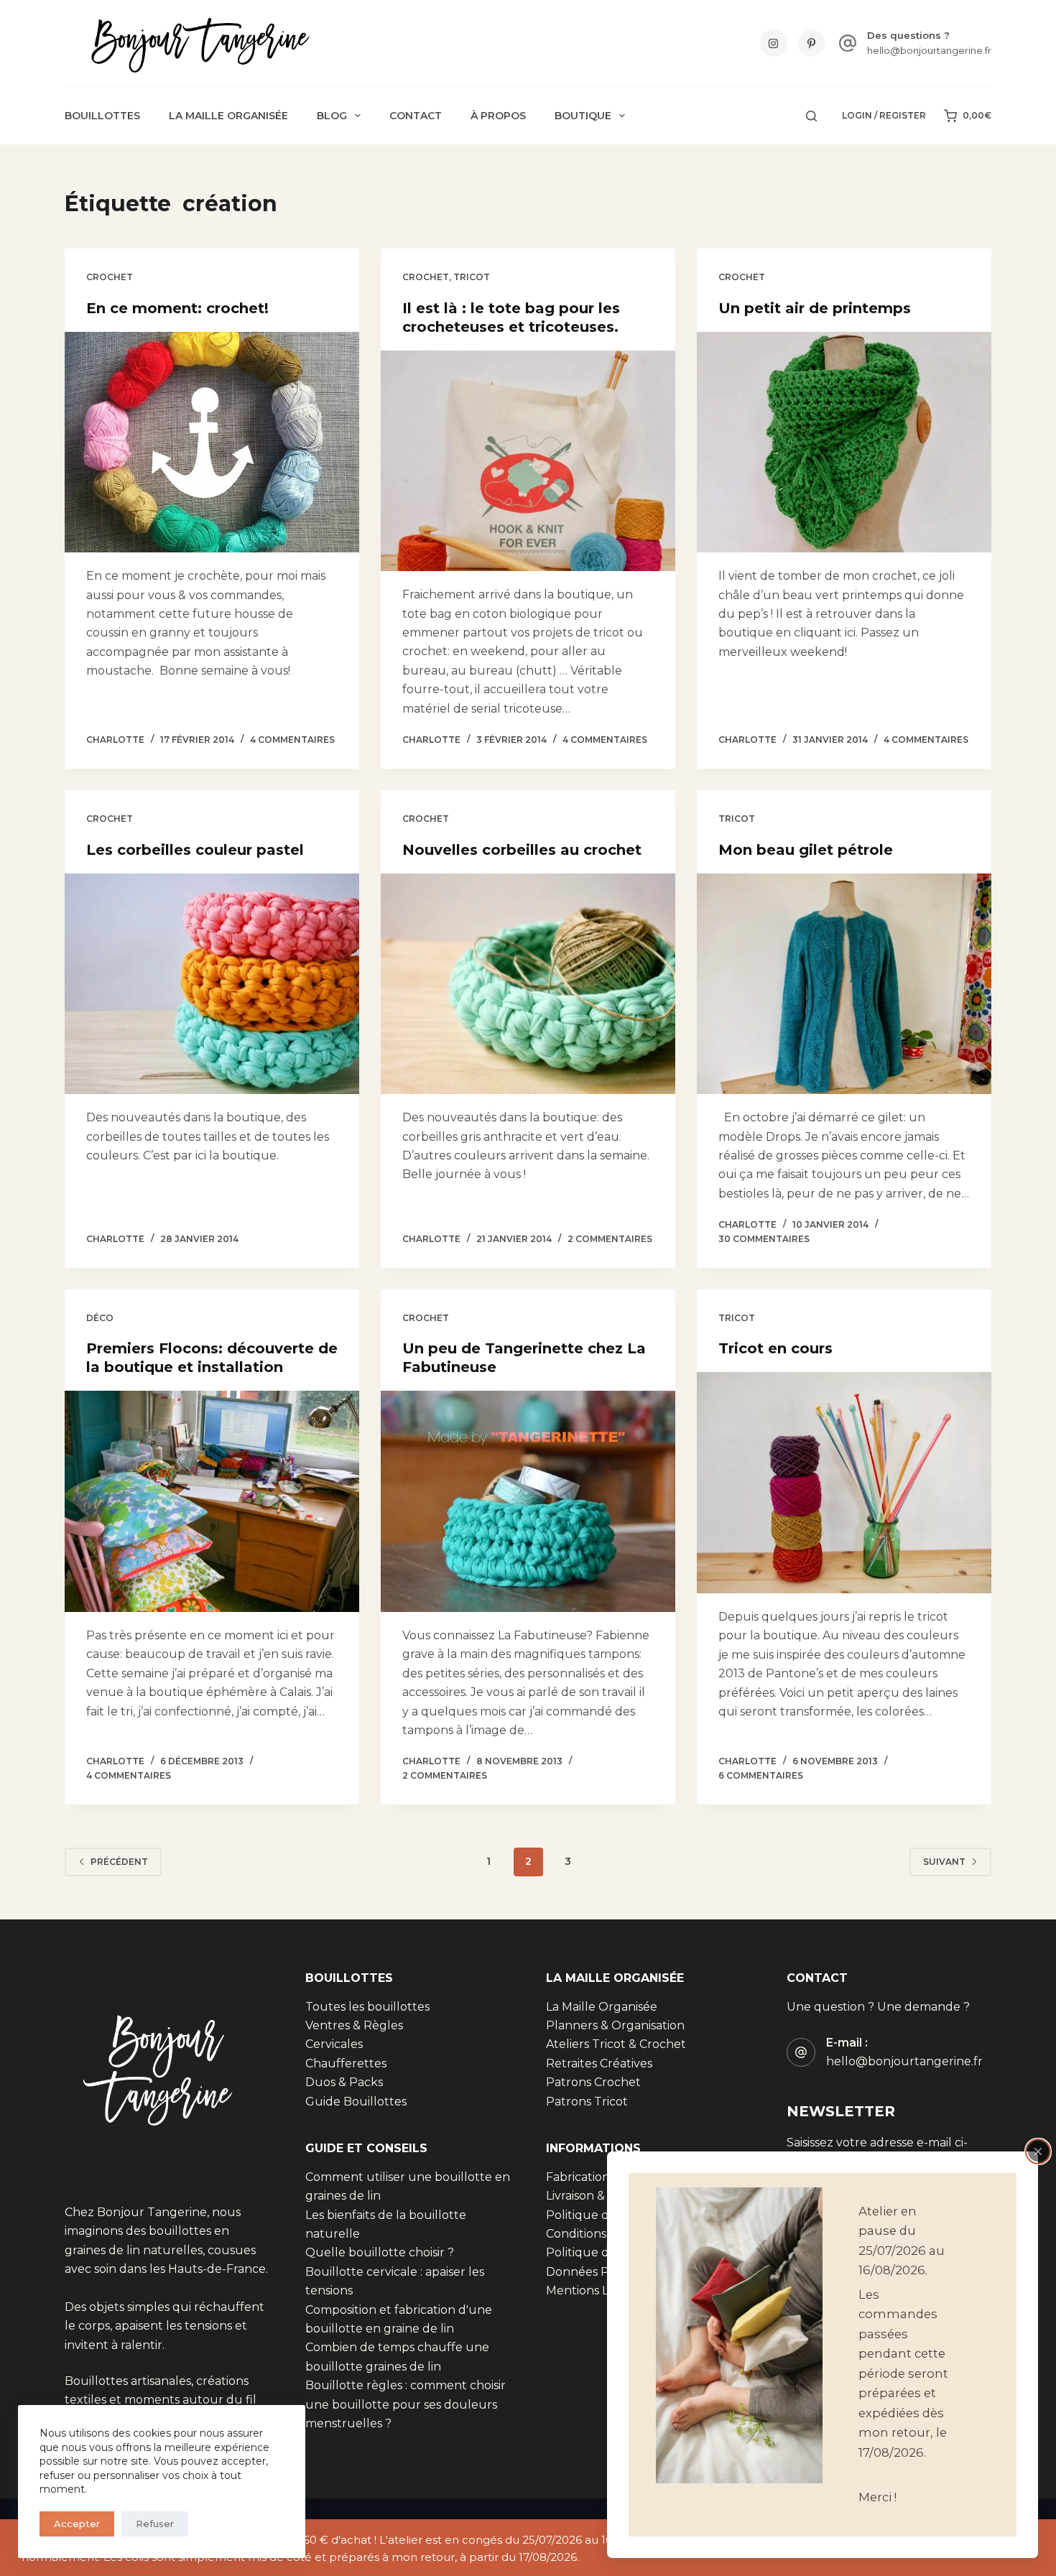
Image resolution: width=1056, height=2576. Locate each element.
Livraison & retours (598, 2196)
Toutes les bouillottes (367, 2007)
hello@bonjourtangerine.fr (929, 50)
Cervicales (334, 2044)
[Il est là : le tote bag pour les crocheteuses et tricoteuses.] (528, 461)
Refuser (155, 2524)
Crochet (110, 277)
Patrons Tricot (587, 2102)
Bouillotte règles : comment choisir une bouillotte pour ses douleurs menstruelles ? (406, 2404)
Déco (100, 1318)
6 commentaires (761, 1775)
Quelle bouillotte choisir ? (380, 2252)
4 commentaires (292, 740)
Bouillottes (102, 116)
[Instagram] (774, 43)
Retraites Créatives (599, 2063)
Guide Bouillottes (356, 2102)
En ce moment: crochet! (177, 308)
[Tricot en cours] (844, 1483)
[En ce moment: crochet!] (212, 443)
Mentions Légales (596, 2290)
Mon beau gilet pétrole (806, 850)
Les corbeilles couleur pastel (195, 850)
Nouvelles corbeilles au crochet (522, 850)
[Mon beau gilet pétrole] (844, 984)
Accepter (77, 2524)
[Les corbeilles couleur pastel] (212, 984)
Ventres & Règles (354, 2025)
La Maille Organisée (228, 116)
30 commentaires (764, 1239)
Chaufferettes (346, 2063)
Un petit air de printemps (815, 308)
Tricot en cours (775, 1348)
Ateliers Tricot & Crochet (616, 2044)
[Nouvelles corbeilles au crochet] (528, 984)
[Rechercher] (811, 116)
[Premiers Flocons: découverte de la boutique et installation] (212, 1501)
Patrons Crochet (593, 2082)
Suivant (944, 1862)
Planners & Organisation (615, 2025)
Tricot (472, 277)
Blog (332, 116)
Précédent (119, 1862)
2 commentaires (610, 1239)
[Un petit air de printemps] (844, 443)
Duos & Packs (344, 2082)
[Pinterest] (812, 43)
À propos (498, 116)
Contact (416, 116)
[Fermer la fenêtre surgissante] (1038, 2151)
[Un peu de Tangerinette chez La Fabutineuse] (528, 1501)
